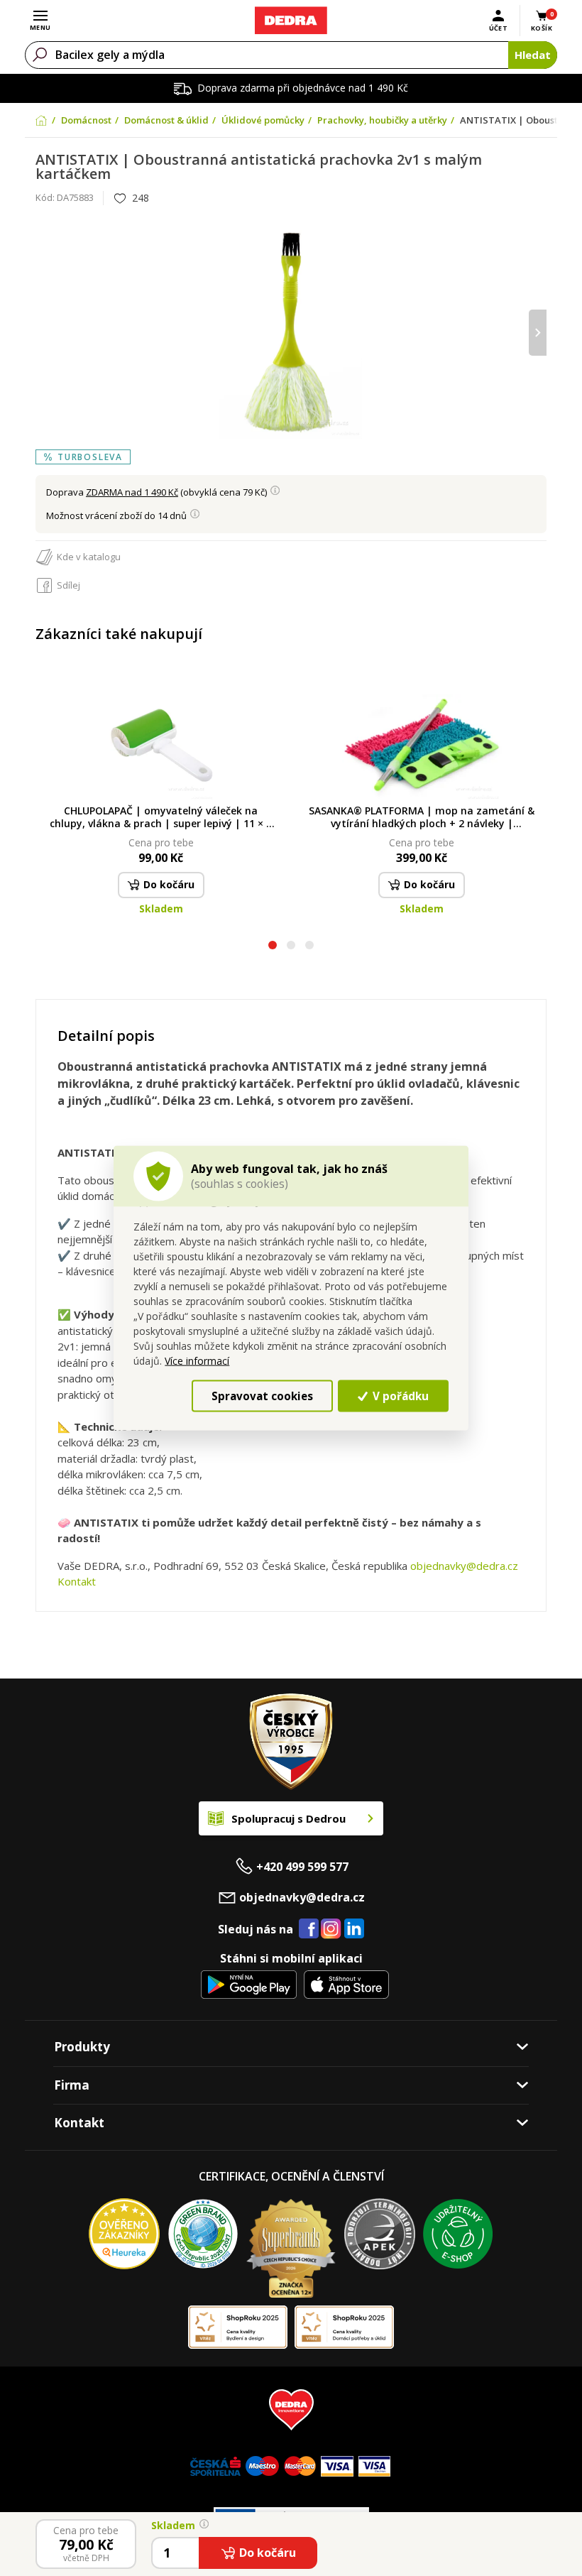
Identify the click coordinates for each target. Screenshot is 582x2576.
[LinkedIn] (354, 1929)
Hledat (533, 55)
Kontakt (77, 1581)
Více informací (197, 1361)
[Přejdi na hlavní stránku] (291, 21)
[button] (273, 947)
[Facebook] (309, 1929)
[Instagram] (331, 1930)
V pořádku (399, 1396)
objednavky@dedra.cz (464, 1566)
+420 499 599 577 (302, 1867)
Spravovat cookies (262, 1396)
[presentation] (44, 333)
